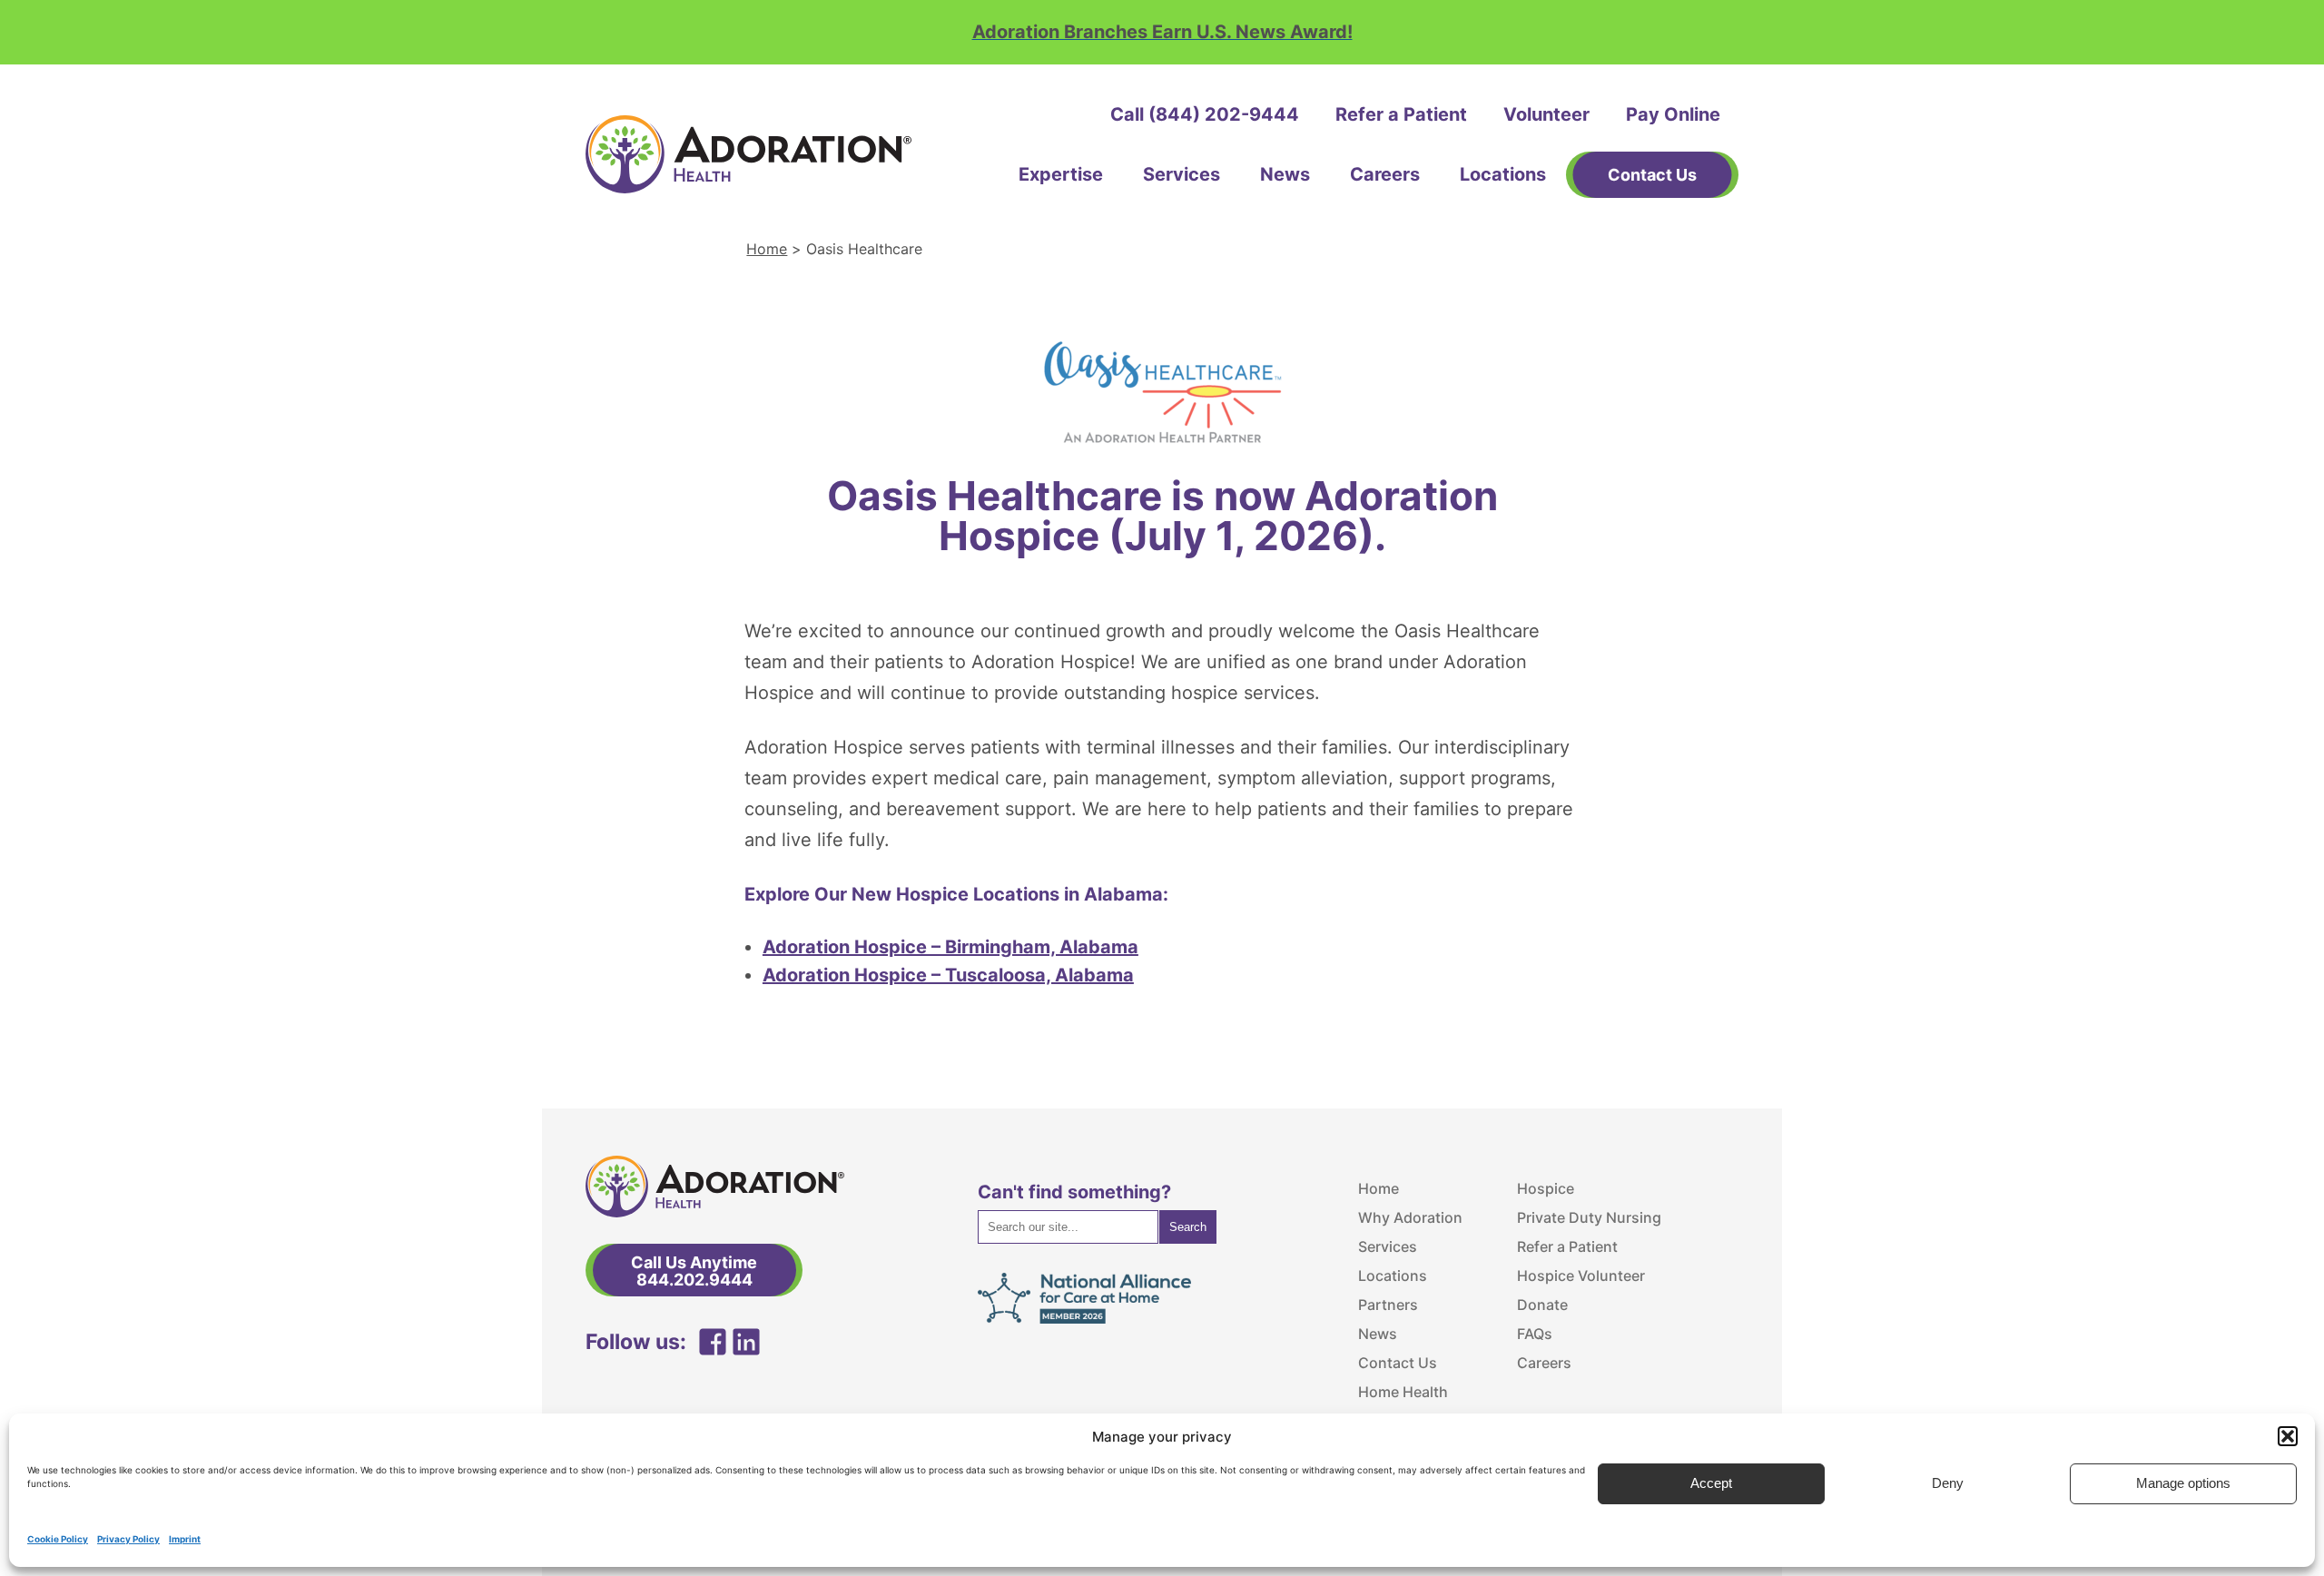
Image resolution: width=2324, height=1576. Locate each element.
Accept (1711, 1484)
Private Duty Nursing (1589, 1217)
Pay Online (1673, 114)
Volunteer (1546, 114)
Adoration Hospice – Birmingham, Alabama (950, 947)
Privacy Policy (128, 1539)
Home (767, 249)
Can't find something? (1074, 1192)
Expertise (1061, 174)
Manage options (2183, 1484)
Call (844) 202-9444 (1205, 114)
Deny (1948, 1484)
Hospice (1546, 1188)
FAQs (1535, 1334)
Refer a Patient (1401, 114)
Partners (1388, 1305)
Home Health (1403, 1392)
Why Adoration (1410, 1217)
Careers (1385, 174)
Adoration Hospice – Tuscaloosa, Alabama (948, 975)
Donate (1542, 1305)
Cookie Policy (58, 1539)
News (1285, 174)
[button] (2288, 1436)
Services (1182, 174)
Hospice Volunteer (1581, 1276)
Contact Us (1398, 1363)
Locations (1503, 174)
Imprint (185, 1539)
